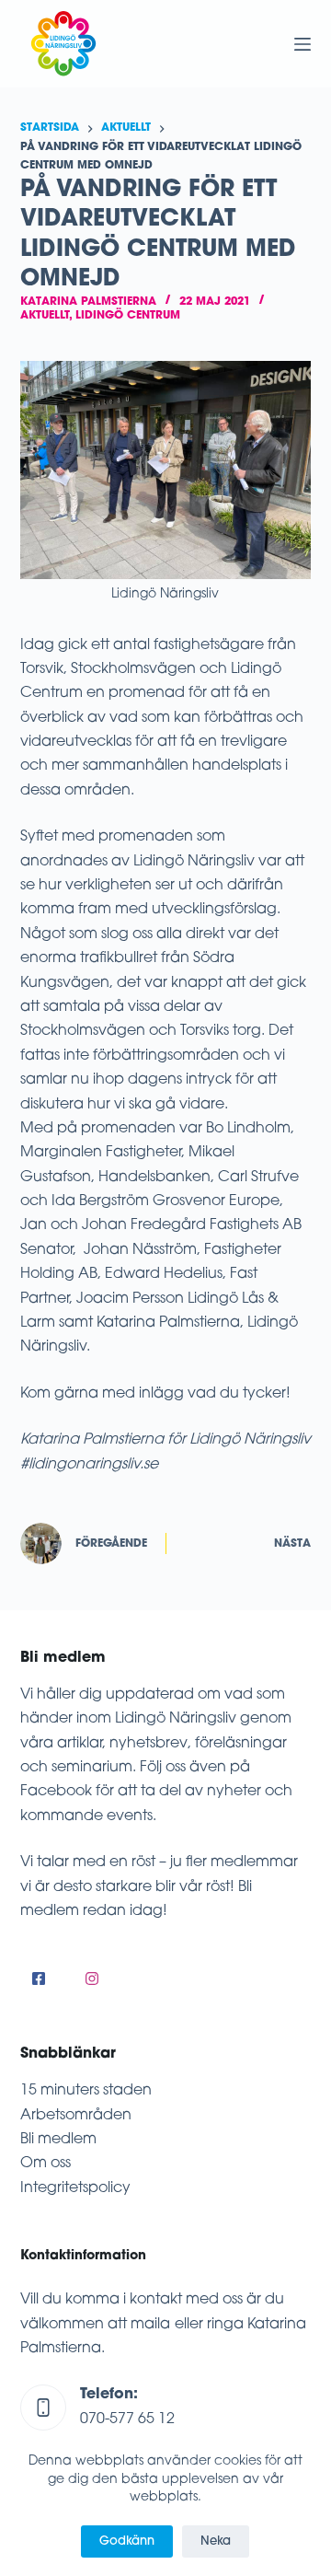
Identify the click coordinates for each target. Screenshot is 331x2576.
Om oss (46, 2164)
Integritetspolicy (75, 2188)
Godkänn (127, 2541)
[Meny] (302, 44)
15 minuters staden (86, 2091)
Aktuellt (45, 316)
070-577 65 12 (127, 2419)
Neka (216, 2541)
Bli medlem (58, 2140)
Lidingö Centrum (128, 316)
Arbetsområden (76, 2116)
